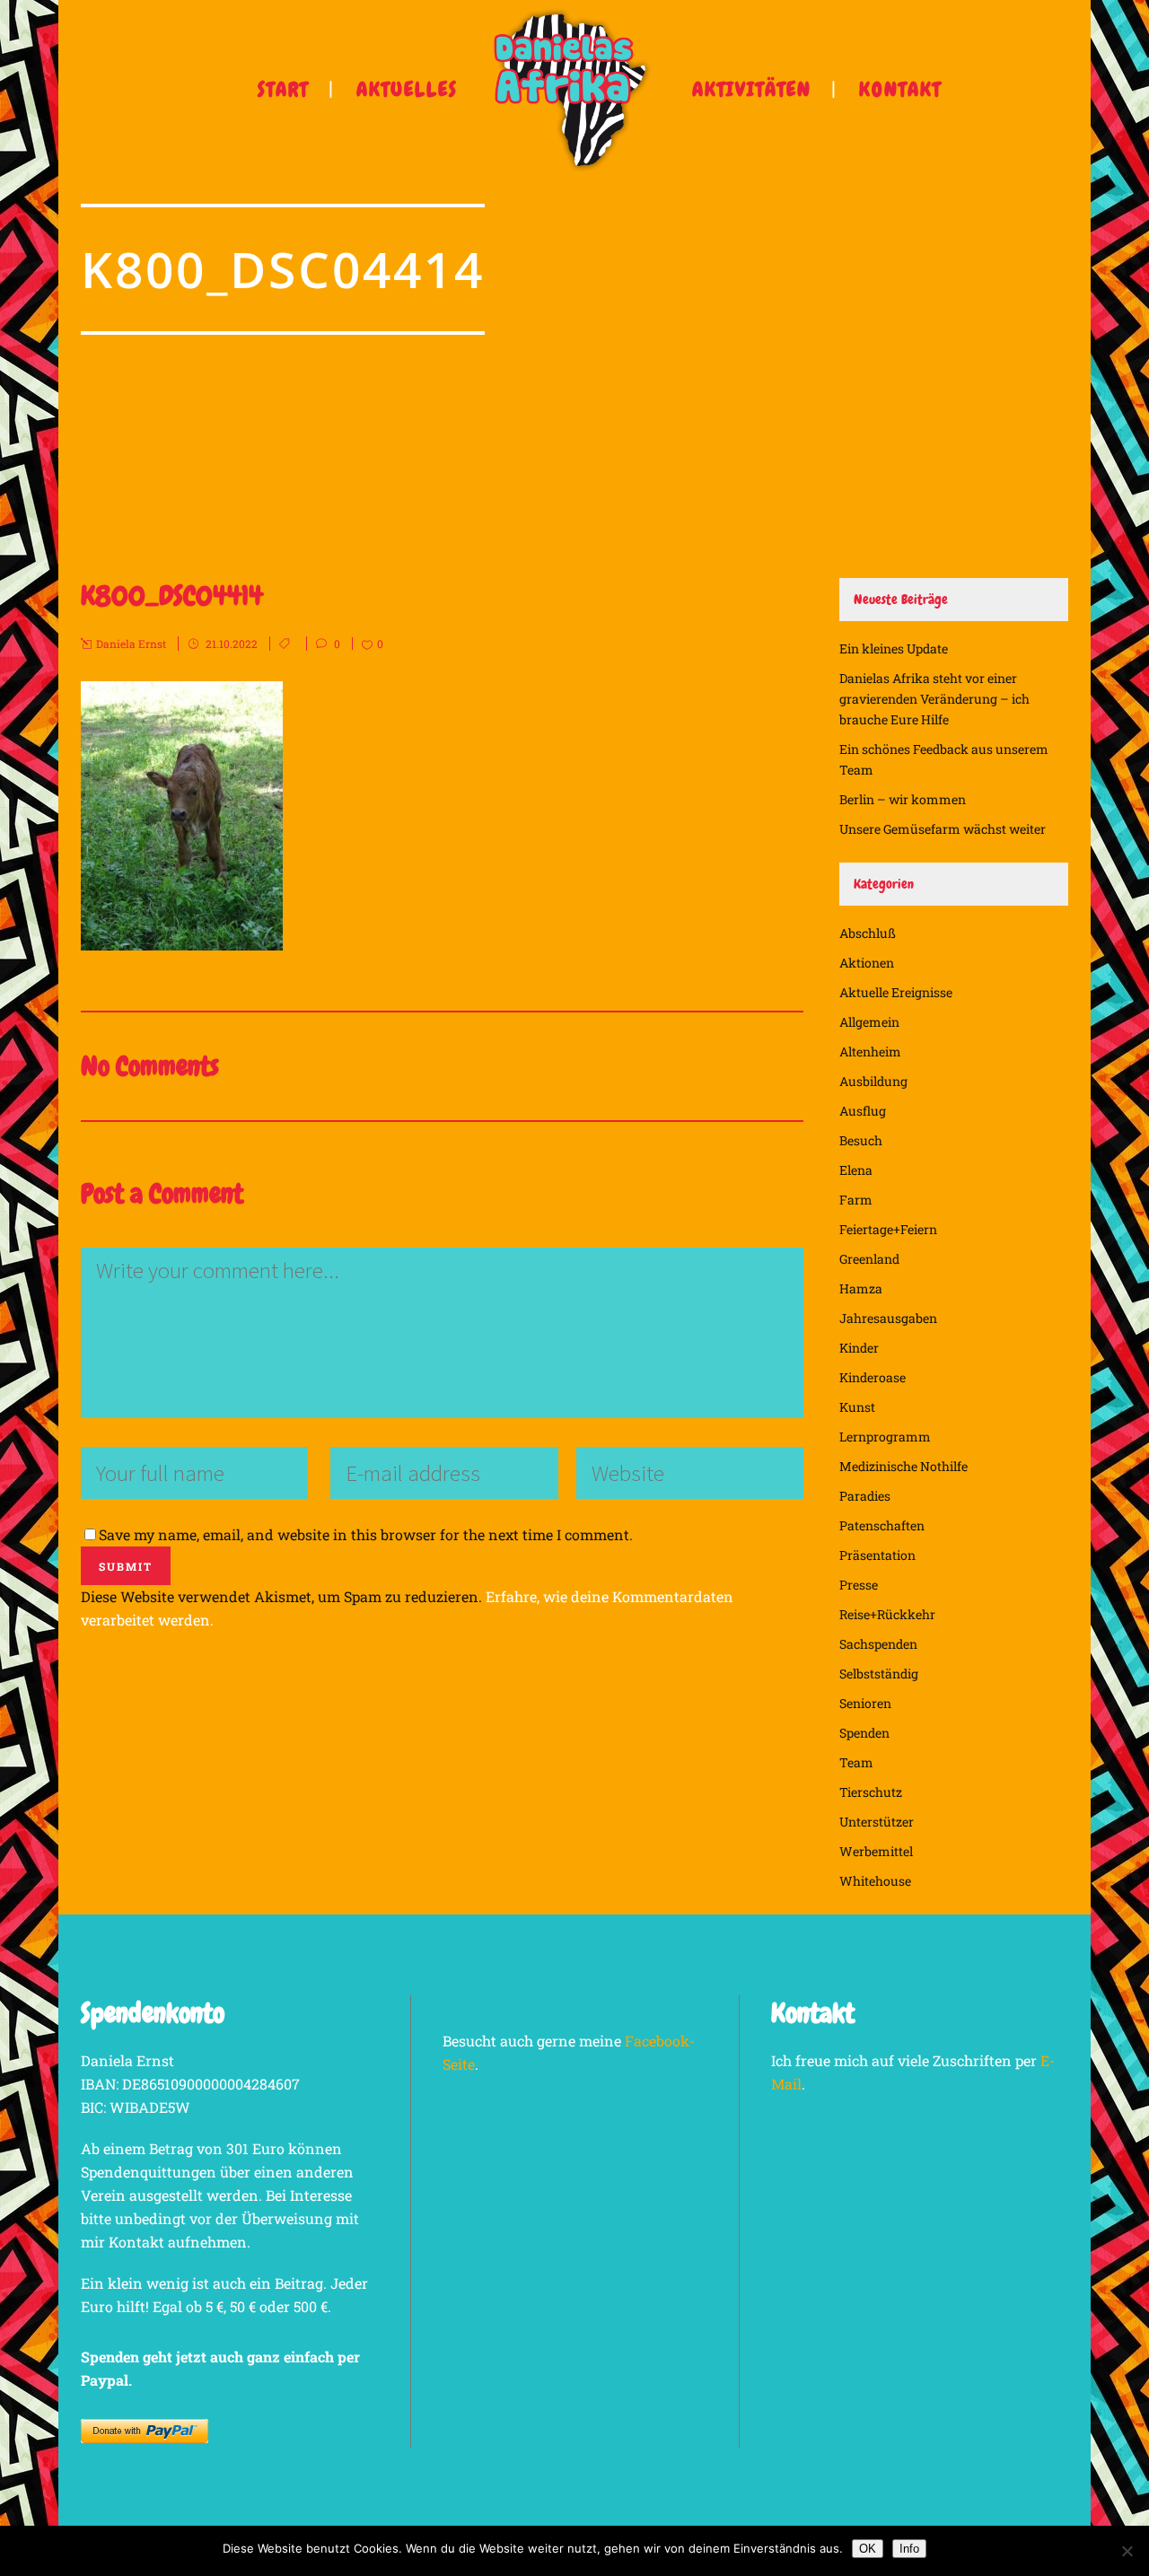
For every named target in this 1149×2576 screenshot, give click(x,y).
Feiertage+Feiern (888, 1229)
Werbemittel (876, 1851)
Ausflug (863, 1111)
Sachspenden (878, 1644)
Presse (859, 1585)
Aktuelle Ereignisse (896, 992)
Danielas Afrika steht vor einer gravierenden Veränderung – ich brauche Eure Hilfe (934, 699)
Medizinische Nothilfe (903, 1466)
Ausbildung (873, 1081)
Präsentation (877, 1555)
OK (868, 2549)
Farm (856, 1200)
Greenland (869, 1259)
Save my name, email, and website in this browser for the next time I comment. (366, 1534)
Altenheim (870, 1051)
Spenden (864, 1733)
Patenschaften (882, 1525)
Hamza (861, 1288)
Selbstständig (879, 1674)
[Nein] (1127, 2551)
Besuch (861, 1140)
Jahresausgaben (888, 1318)
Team (856, 1762)
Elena (856, 1170)
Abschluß (868, 933)
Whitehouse (875, 1881)
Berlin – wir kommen (903, 799)
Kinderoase (873, 1377)
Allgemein (869, 1022)
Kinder (859, 1348)
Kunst (857, 1407)
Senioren (865, 1703)
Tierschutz (871, 1792)
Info (909, 2549)
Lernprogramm (885, 1437)
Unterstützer (877, 1822)
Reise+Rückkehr (887, 1614)
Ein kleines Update (894, 648)
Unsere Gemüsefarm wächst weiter (943, 829)
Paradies (865, 1496)
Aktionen (867, 963)
